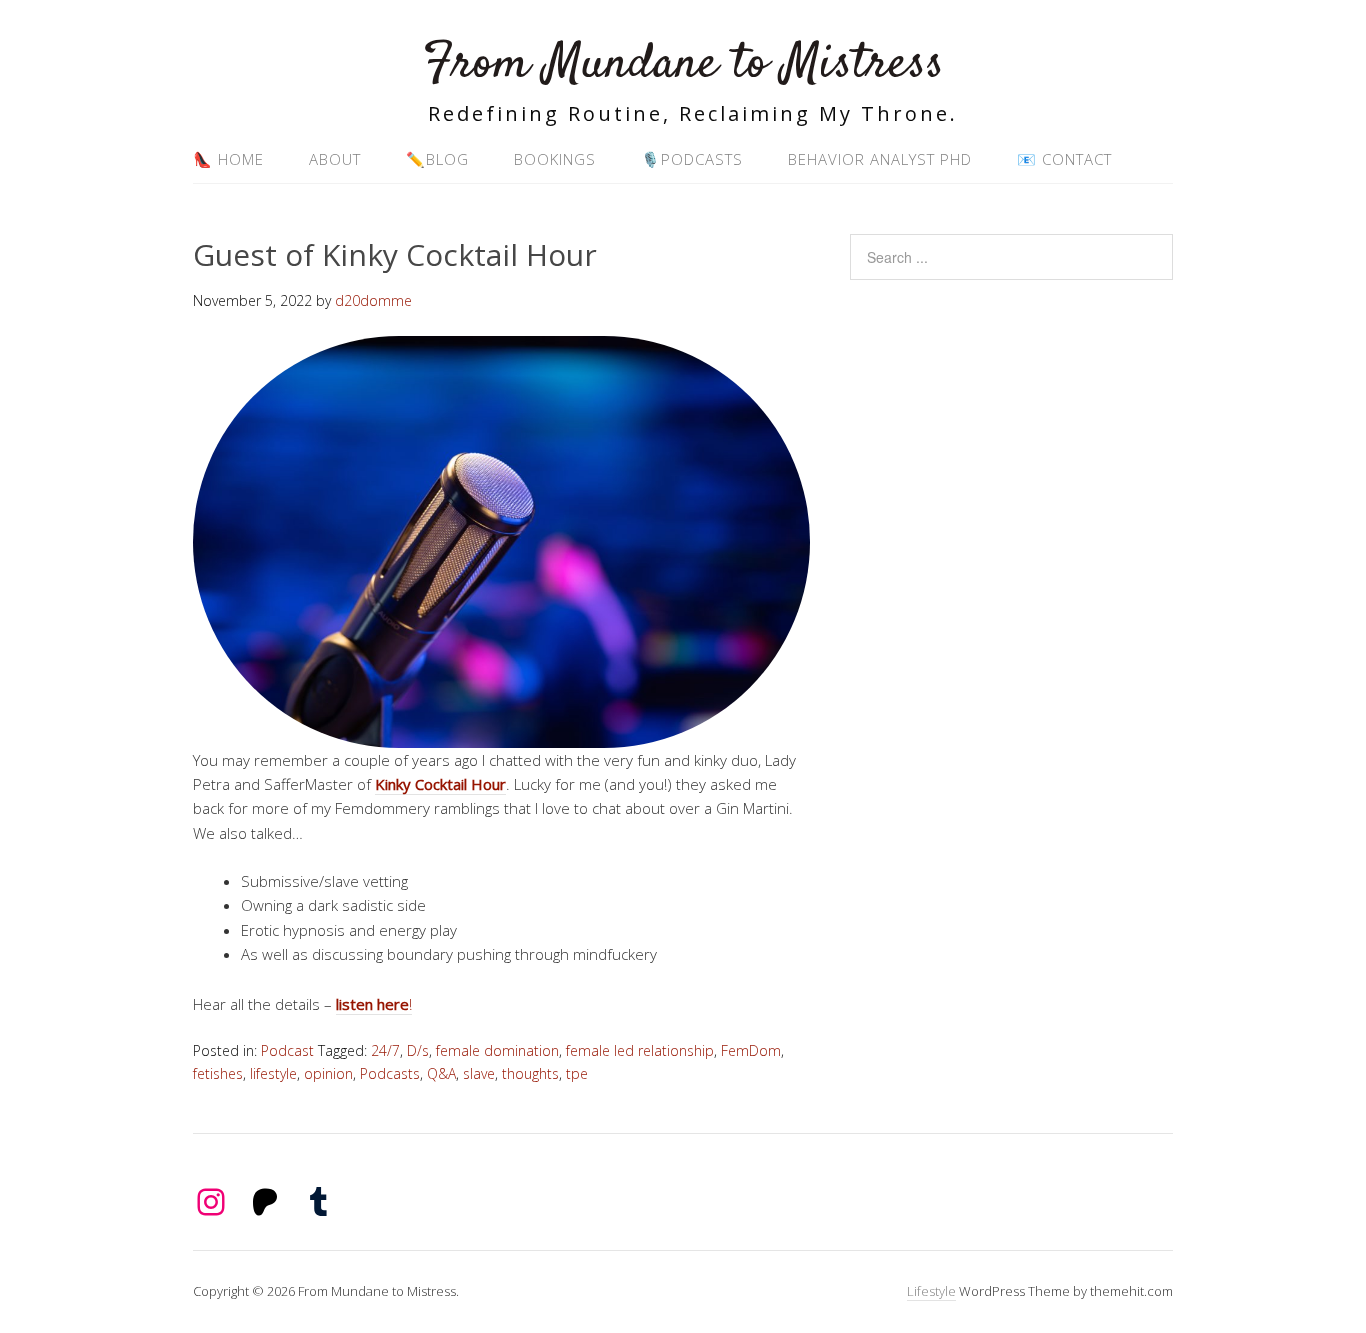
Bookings (555, 159)
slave (479, 1073)
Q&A (441, 1073)
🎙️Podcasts (692, 159)
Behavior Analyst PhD (880, 159)
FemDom (751, 1050)
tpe (577, 1073)
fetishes (218, 1073)
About (335, 159)
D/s (418, 1050)
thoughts (530, 1073)
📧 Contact (1064, 159)
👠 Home (228, 159)
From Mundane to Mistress (683, 64)
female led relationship (640, 1050)
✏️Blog (437, 159)
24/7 (385, 1050)
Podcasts (390, 1073)
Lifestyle (931, 1291)
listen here (372, 1004)
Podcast (287, 1050)
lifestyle (273, 1073)
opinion (328, 1073)
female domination (497, 1050)
